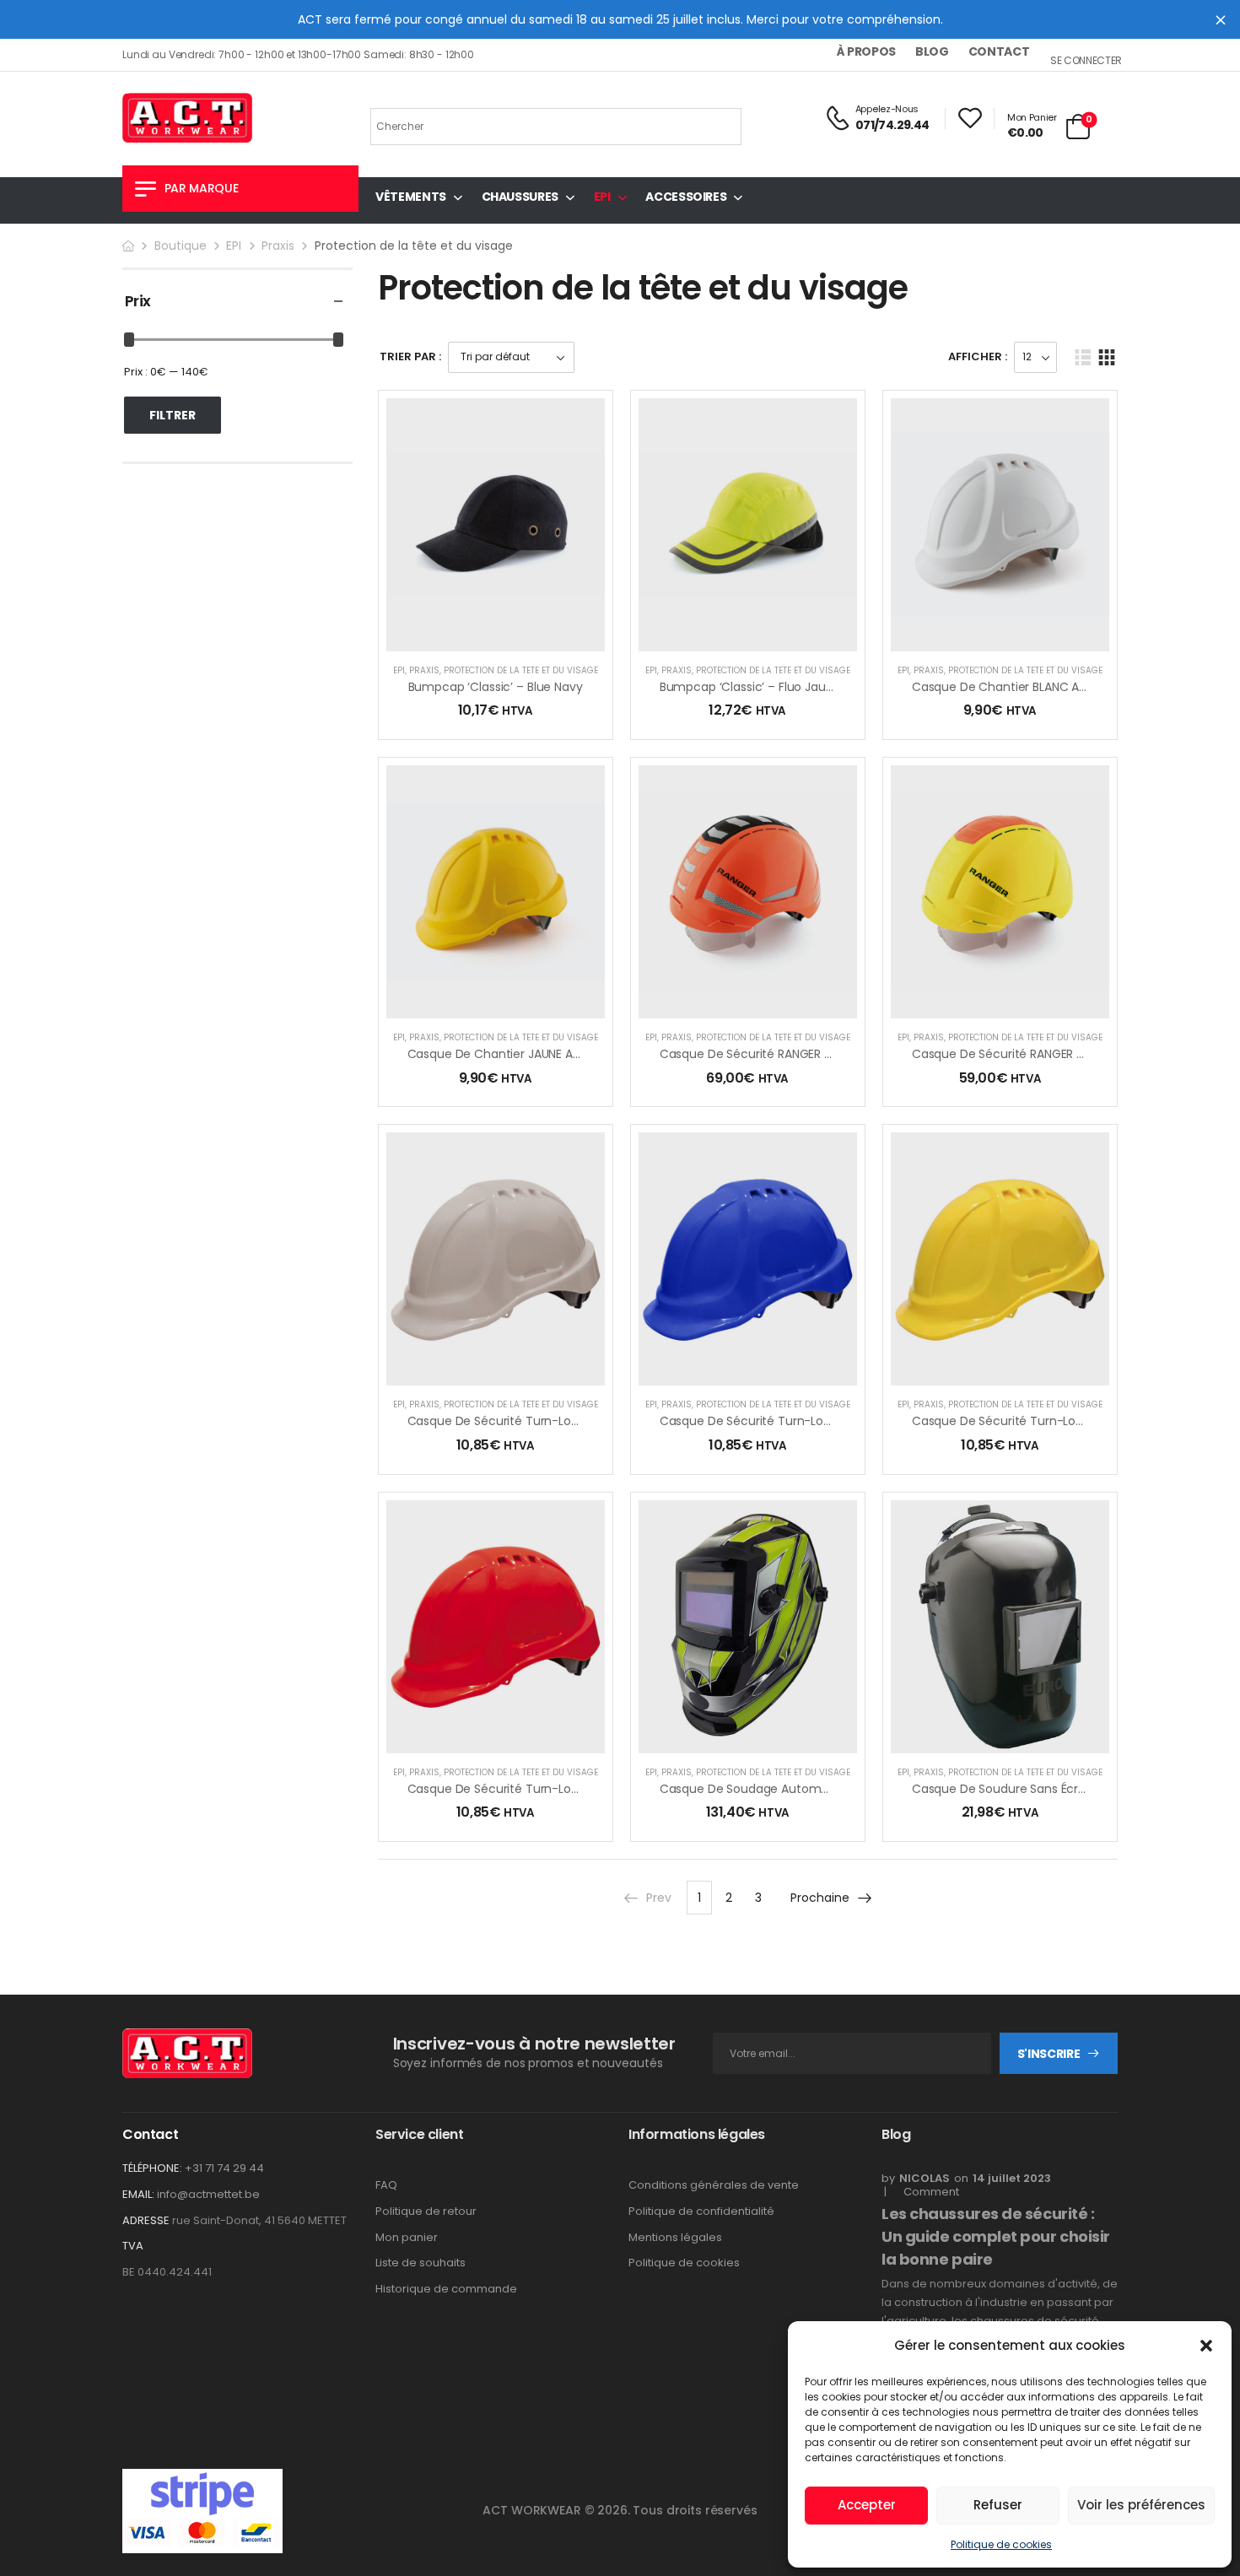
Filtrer (173, 415)
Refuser (998, 2505)
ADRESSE (146, 2220)
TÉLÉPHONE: (152, 2168)
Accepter (867, 2505)
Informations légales (697, 2134)
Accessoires (686, 197)
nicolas (925, 2178)
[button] (1206, 2346)
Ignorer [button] (1221, 19)
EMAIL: (138, 2194)
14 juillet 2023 (1012, 2178)
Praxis (278, 246)
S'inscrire (1049, 2054)
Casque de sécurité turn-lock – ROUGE (523, 1789)
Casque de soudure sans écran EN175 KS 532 (1039, 1789)
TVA (133, 2246)
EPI (602, 197)
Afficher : (978, 356)
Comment (926, 2192)
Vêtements (411, 197)
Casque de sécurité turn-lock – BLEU (768, 1421)
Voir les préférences (1141, 2505)
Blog (932, 51)
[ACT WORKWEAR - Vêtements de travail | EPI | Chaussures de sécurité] (187, 118)
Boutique (181, 246)
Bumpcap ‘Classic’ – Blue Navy (496, 687)
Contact (999, 51)
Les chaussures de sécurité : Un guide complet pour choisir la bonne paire (996, 2236)
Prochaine (820, 1898)
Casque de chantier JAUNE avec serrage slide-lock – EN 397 (582, 1054)
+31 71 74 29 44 (224, 2168)
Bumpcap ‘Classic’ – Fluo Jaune (750, 687)
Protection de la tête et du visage (521, 670)
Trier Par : (410, 356)
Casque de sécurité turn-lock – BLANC (521, 1421)
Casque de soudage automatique (759, 1789)
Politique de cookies (1001, 2544)
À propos (866, 51)
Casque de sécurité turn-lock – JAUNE (1024, 1421)
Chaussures (520, 197)
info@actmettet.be (208, 2194)
